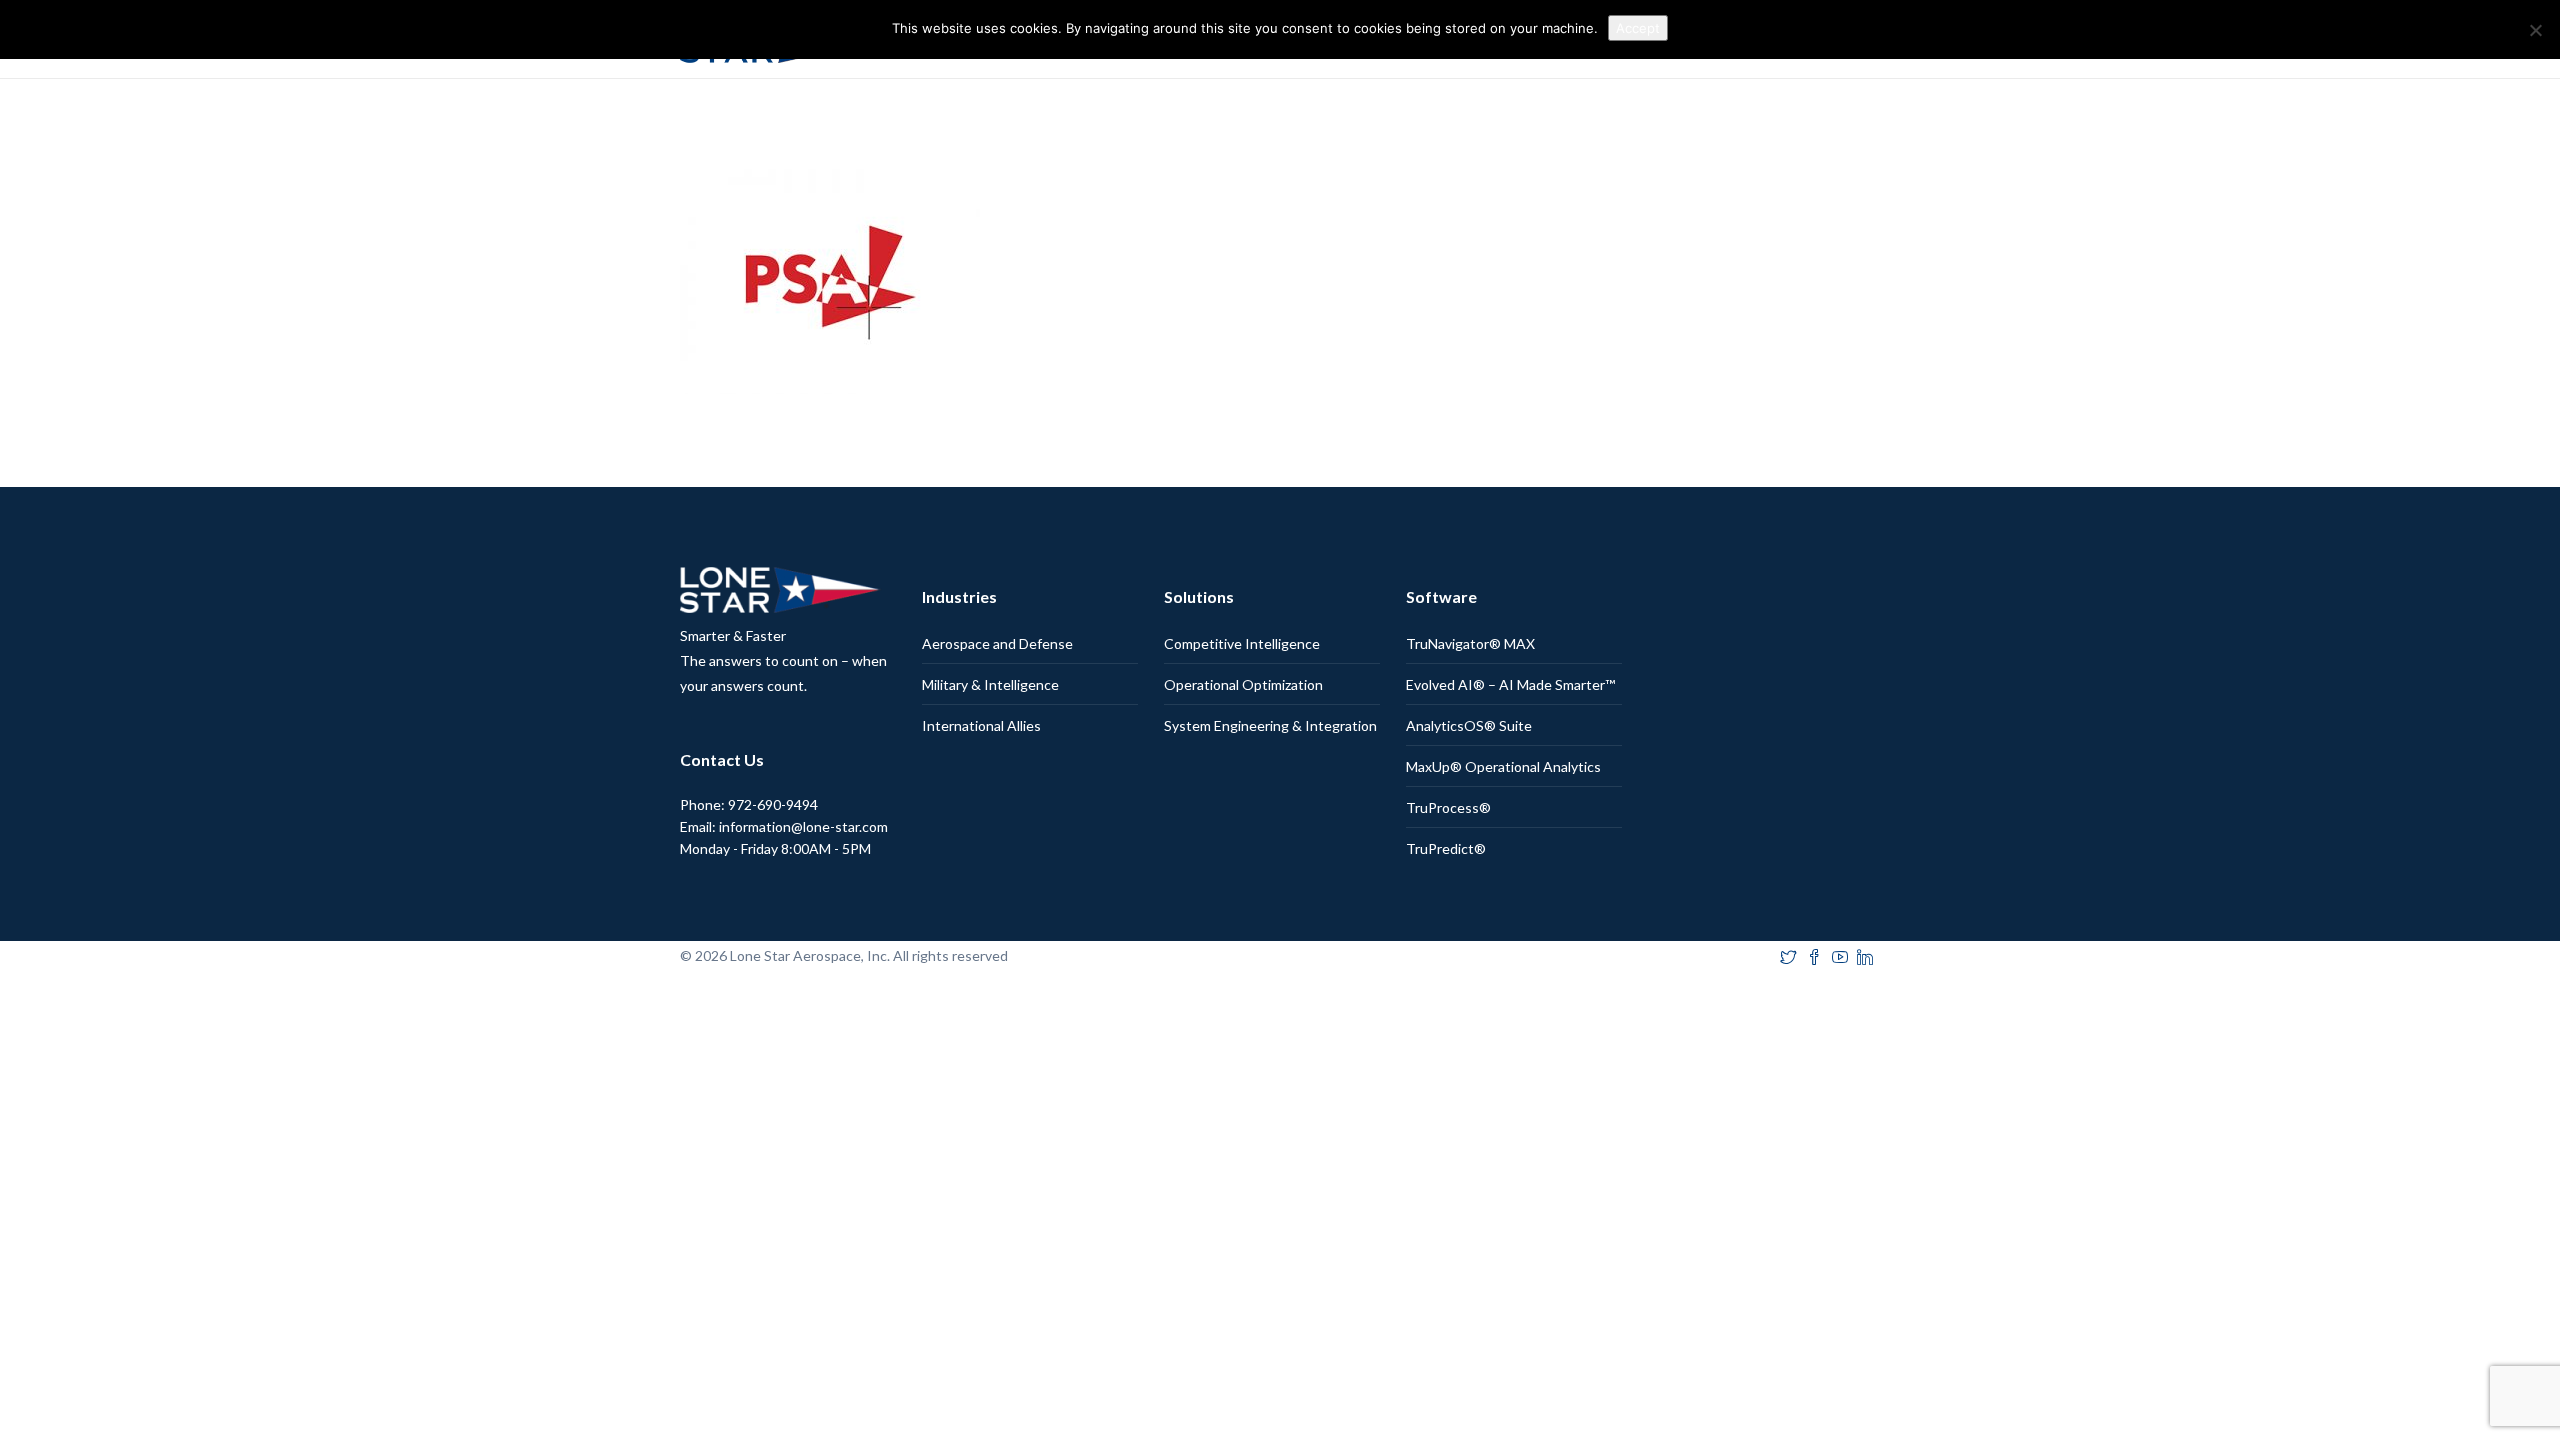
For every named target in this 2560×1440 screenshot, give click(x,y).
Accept (1638, 28)
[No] (2535, 30)
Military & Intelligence (990, 684)
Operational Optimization (1243, 684)
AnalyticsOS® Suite (1469, 725)
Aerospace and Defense (997, 643)
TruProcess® (1448, 807)
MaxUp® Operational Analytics (1503, 766)
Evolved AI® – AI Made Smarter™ (1510, 684)
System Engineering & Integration (1270, 725)
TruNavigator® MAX (1470, 643)
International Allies (981, 725)
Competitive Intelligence (1242, 643)
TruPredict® (1446, 848)
